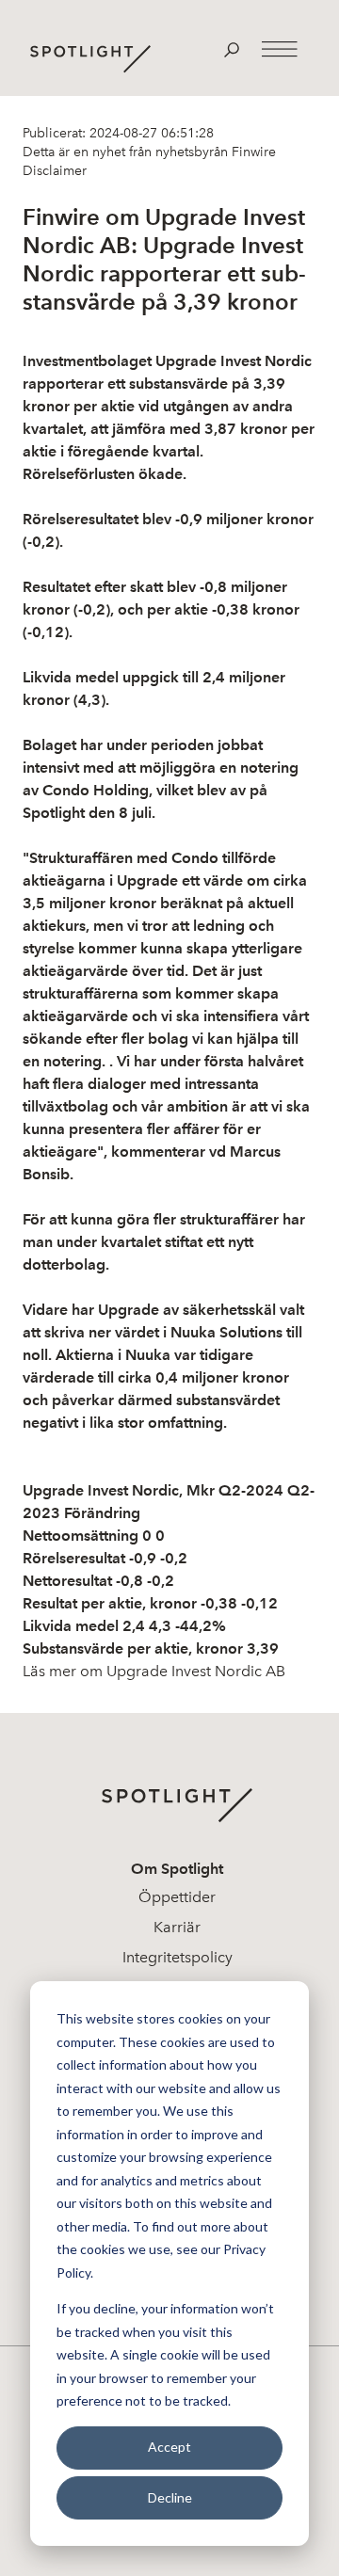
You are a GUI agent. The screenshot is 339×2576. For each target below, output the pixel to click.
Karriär (177, 1927)
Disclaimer (55, 171)
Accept (169, 2447)
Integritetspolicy (178, 1957)
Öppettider (177, 1897)
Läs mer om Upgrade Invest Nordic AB (154, 1671)
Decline (170, 2497)
